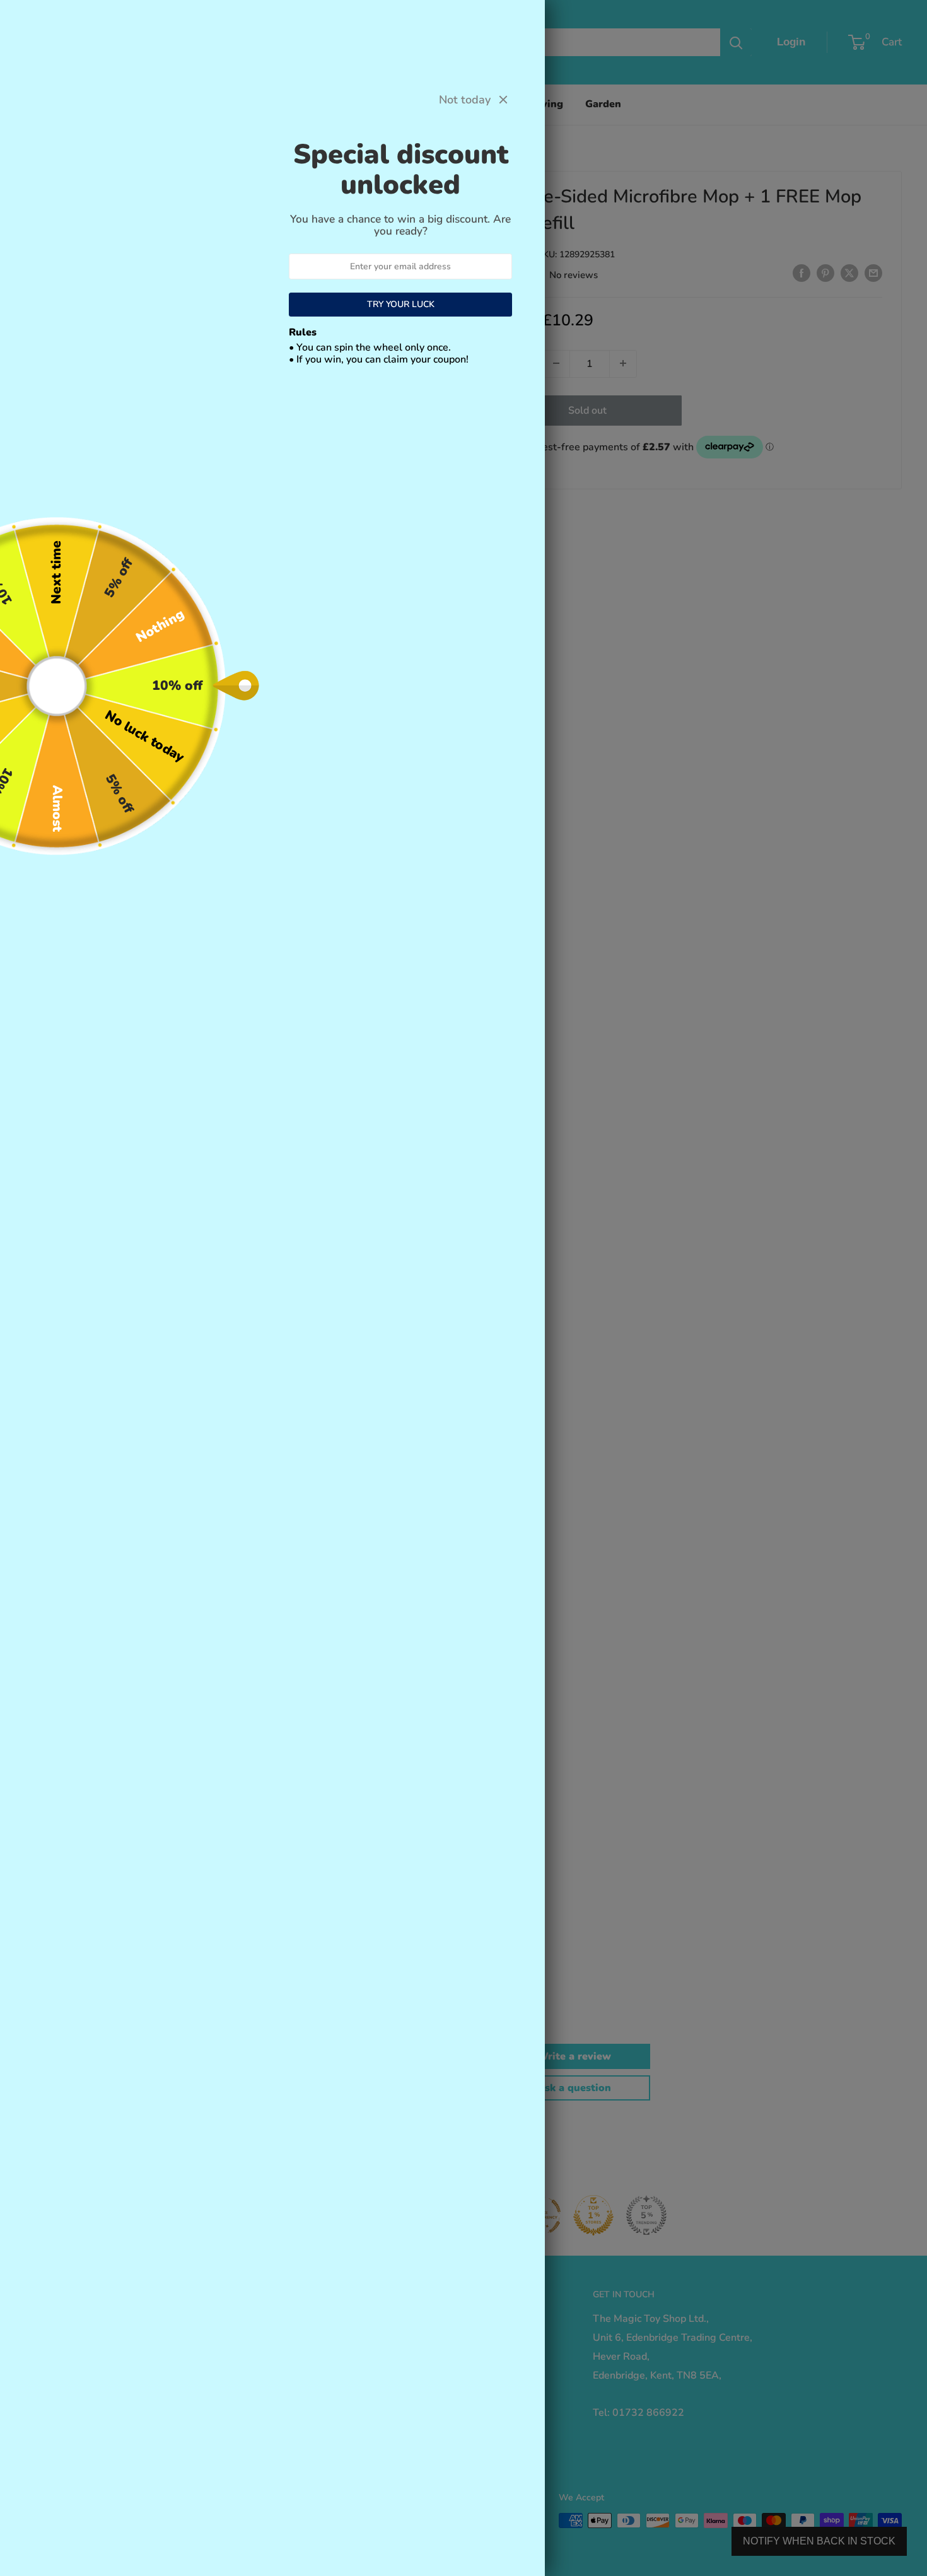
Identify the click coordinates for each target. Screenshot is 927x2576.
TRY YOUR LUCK (401, 304)
